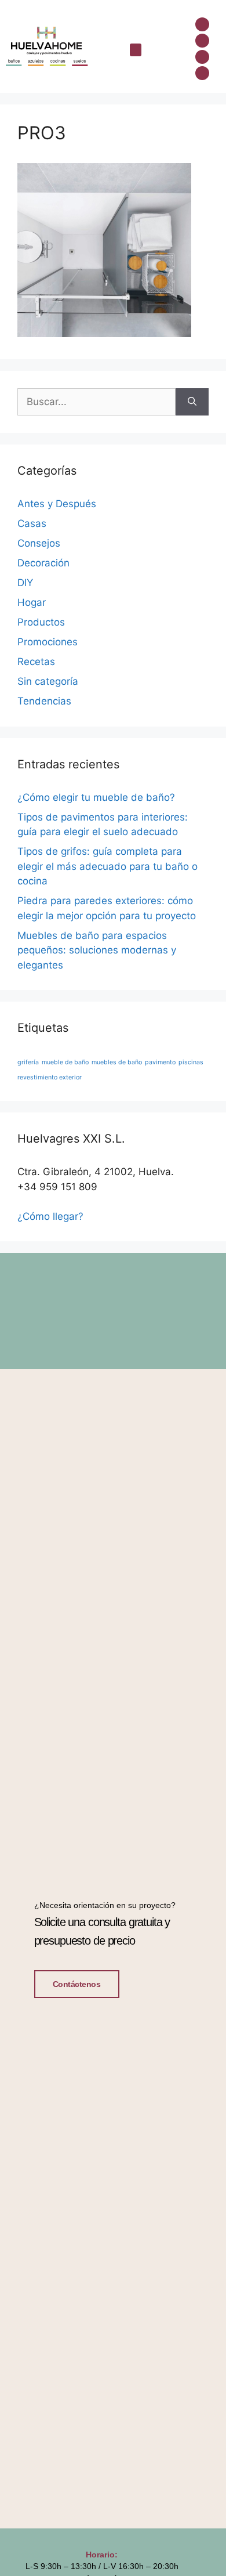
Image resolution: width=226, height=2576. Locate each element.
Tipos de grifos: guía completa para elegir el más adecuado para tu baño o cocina (107, 866)
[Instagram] (202, 41)
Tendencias (44, 701)
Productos (41, 622)
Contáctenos (77, 1984)
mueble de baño (65, 1062)
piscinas (191, 1062)
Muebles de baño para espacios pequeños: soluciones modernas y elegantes (97, 950)
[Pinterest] (202, 73)
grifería (28, 1062)
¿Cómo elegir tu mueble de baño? (96, 797)
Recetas (36, 662)
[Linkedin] (202, 57)
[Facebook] (202, 24)
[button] (136, 50)
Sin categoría (48, 681)
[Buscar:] (96, 402)
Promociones (48, 642)
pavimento (160, 1062)
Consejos (39, 543)
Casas (32, 523)
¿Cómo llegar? (50, 1216)
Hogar (32, 602)
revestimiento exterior (50, 1077)
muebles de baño (117, 1062)
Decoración (43, 563)
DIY (25, 583)
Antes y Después (57, 504)
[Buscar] (192, 402)
